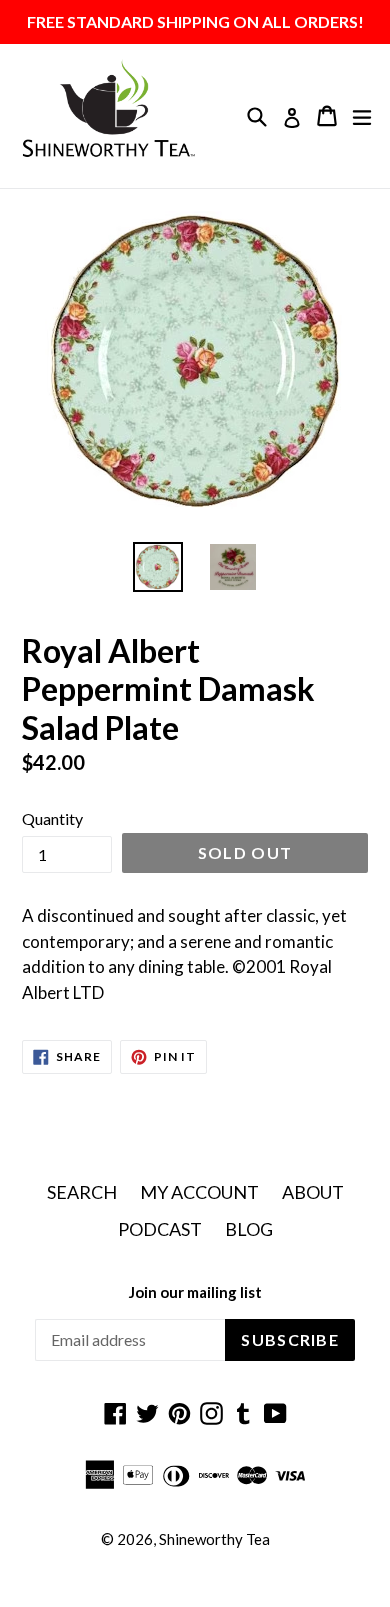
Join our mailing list (195, 1292)
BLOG (249, 1229)
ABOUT (313, 1192)
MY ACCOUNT (199, 1192)
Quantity (52, 818)
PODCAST (160, 1229)
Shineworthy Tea (214, 1539)
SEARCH (82, 1192)
